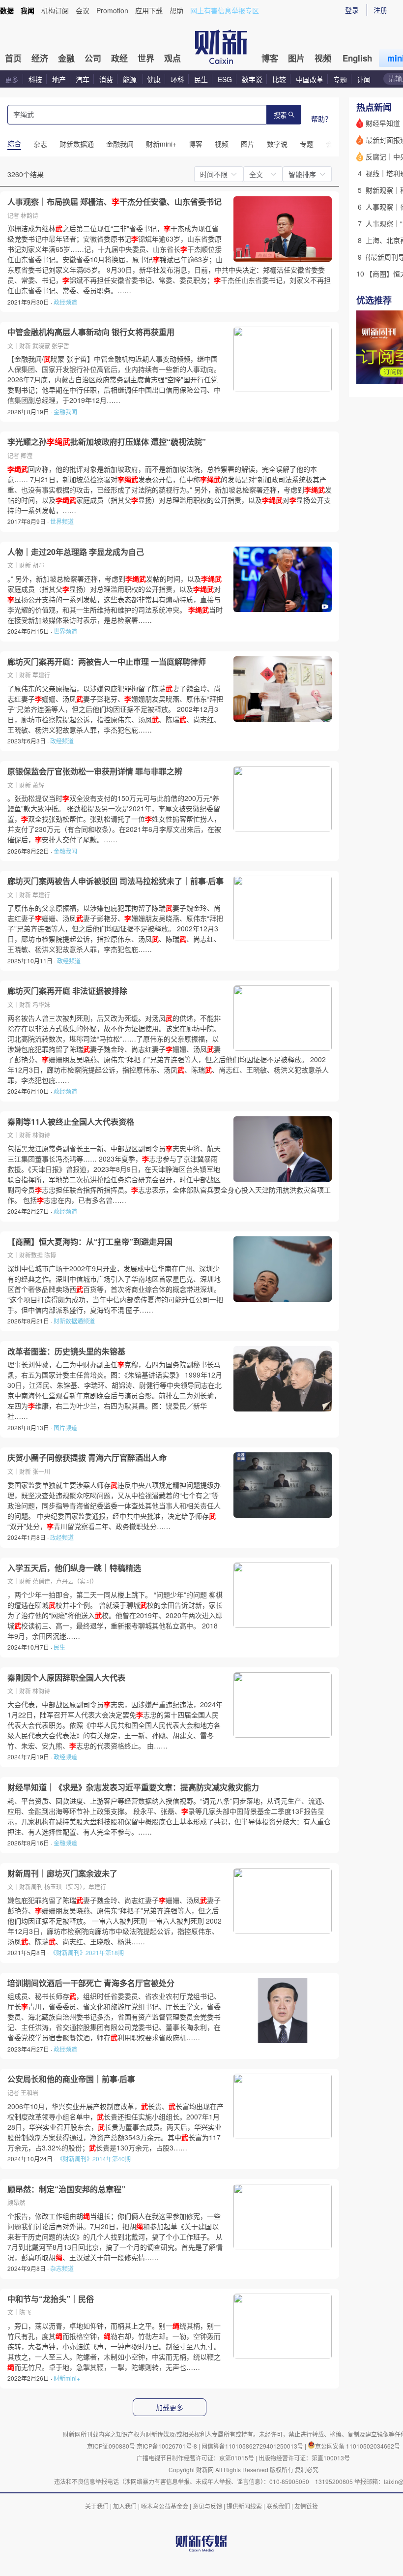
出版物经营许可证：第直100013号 (304, 2458)
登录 (352, 10)
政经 (119, 58)
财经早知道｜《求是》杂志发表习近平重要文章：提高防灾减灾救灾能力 (133, 1787)
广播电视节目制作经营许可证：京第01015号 (195, 2458)
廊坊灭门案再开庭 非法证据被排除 (67, 991)
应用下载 (149, 10)
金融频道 (65, 1843)
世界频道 (62, 521)
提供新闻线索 (244, 2506)
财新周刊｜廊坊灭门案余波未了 (62, 1873)
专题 (340, 79)
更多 (12, 79)
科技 (35, 79)
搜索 (280, 115)
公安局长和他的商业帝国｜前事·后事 (71, 2079)
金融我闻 (65, 412)
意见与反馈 (207, 2506)
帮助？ (321, 119)
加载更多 (170, 2408)
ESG (225, 79)
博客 (270, 58)
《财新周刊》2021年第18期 (87, 1952)
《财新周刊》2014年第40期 (94, 2159)
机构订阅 (55, 10)
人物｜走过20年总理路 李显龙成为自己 (76, 552)
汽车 (83, 79)
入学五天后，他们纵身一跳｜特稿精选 (74, 1568)
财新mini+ (67, 2378)
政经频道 (65, 302)
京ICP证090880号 (111, 2446)
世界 (146, 58)
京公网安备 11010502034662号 (358, 2446)
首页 (13, 58)
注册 (380, 10)
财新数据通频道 (74, 1321)
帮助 (176, 10)
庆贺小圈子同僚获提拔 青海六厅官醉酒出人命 (87, 1458)
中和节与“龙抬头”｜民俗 (51, 2299)
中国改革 (310, 79)
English (357, 58)
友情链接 (306, 2506)
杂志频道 (62, 2268)
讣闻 (364, 79)
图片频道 (65, 1427)
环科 (177, 79)
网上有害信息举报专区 (225, 10)
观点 (173, 58)
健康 (154, 79)
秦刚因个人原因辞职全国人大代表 (66, 1678)
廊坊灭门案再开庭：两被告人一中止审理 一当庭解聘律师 (107, 662)
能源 (131, 79)
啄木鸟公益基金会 (165, 2506)
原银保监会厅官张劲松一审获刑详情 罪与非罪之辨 (95, 771)
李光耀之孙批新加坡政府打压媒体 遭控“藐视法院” (107, 442)
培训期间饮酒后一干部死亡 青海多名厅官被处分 (91, 1983)
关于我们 (97, 2506)
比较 (279, 79)
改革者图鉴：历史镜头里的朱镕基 (66, 1351)
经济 (40, 58)
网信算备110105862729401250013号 (253, 2446)
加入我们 (125, 2506)
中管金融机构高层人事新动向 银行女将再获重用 (91, 332)
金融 (66, 58)
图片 (296, 58)
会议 (83, 10)
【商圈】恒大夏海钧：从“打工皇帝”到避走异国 (90, 1242)
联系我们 (278, 2506)
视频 (323, 58)
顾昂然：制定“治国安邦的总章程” (66, 2189)
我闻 (28, 10)
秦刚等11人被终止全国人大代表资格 (71, 1122)
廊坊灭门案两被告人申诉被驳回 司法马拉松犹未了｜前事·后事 (115, 881)
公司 (93, 58)
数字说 (252, 79)
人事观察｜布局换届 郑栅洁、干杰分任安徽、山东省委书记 (115, 202)
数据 (7, 10)
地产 (59, 79)
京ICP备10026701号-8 (168, 2446)
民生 (201, 79)
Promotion (112, 10)
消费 (106, 79)
